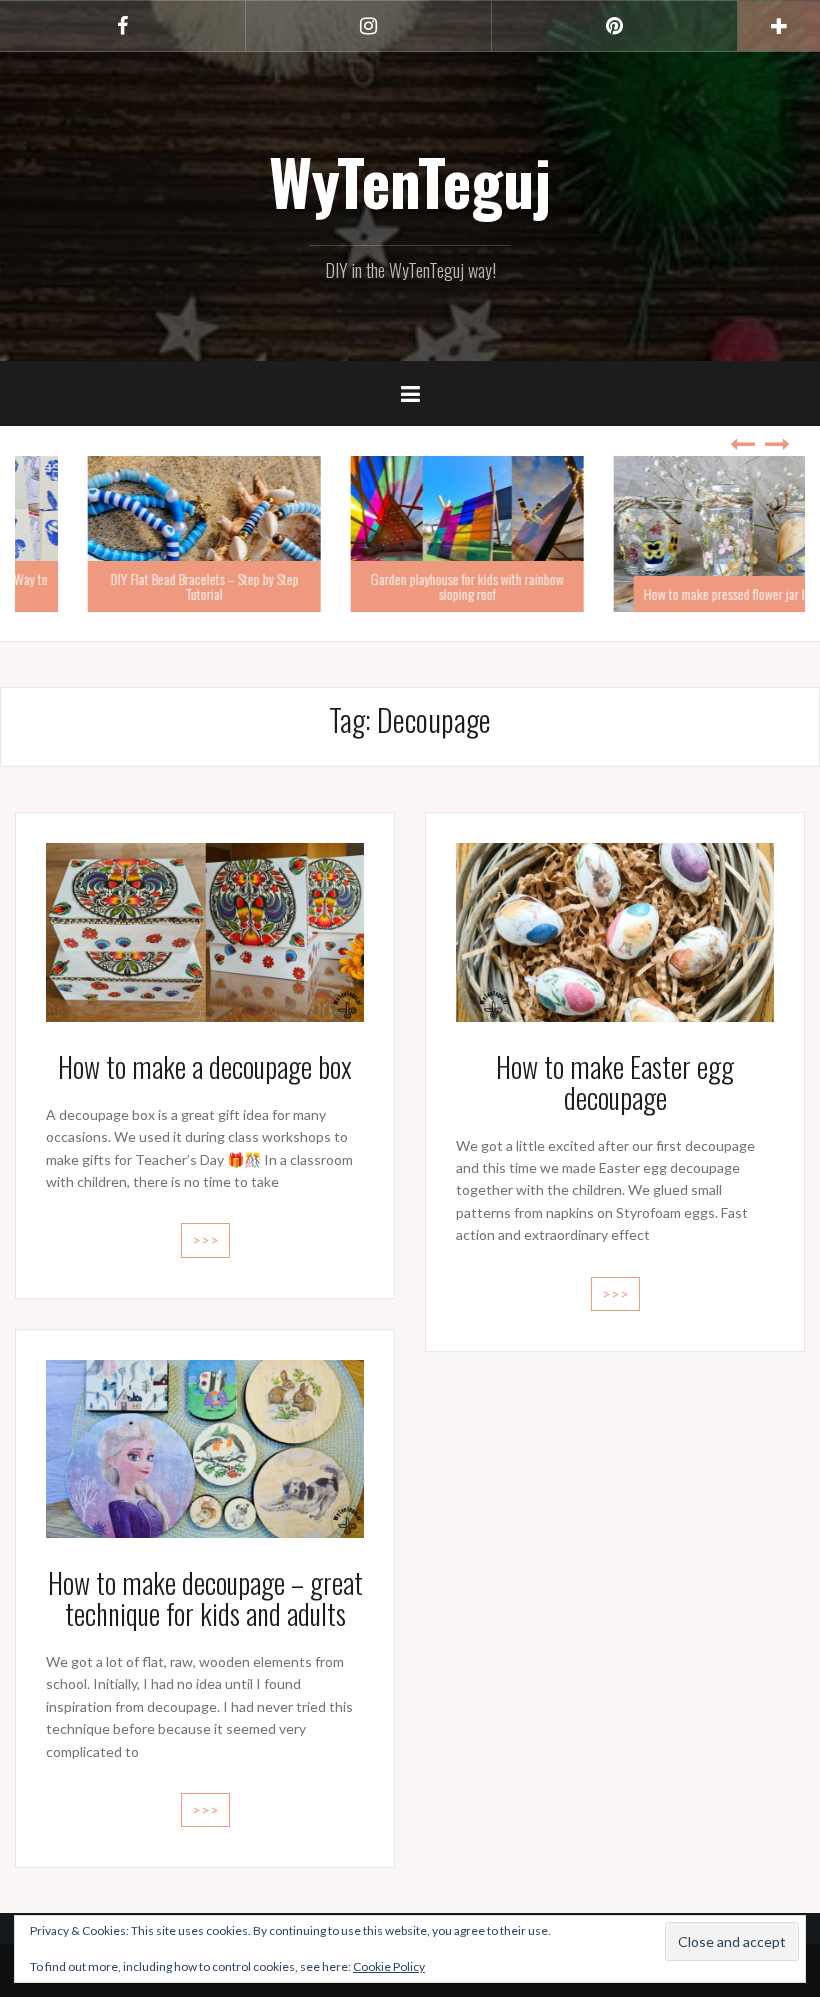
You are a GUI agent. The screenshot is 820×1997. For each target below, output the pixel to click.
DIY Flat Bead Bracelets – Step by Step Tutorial (147, 586)
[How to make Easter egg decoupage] (615, 930)
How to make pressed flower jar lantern (682, 593)
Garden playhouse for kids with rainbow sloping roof (409, 586)
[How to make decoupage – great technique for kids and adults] (205, 1447)
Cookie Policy (389, 1966)
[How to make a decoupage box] (205, 930)
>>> (205, 1239)
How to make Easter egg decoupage (615, 1082)
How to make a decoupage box (205, 1066)
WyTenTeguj (410, 181)
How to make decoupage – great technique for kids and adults (205, 1598)
